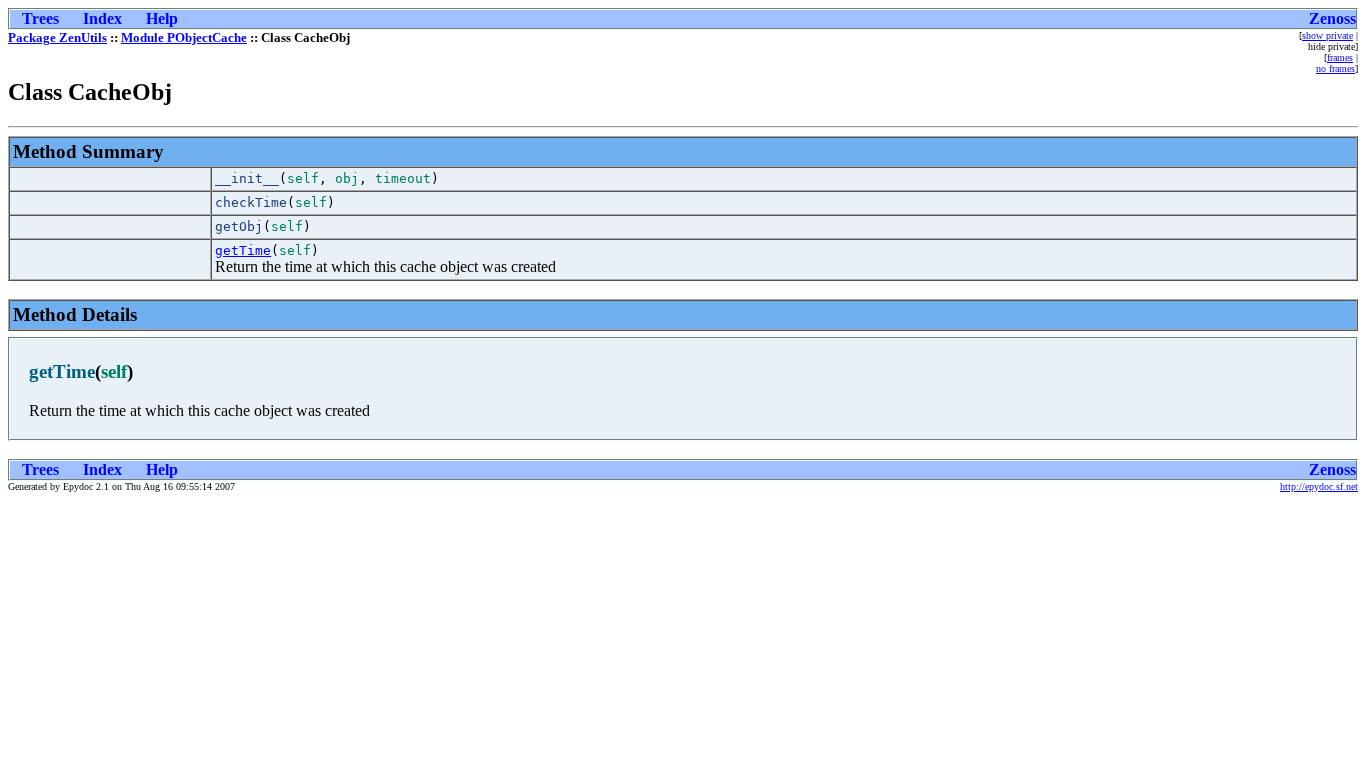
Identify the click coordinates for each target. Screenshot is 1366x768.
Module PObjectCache (184, 37)
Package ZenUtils (57, 37)
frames (1340, 57)
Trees (40, 18)
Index (102, 18)
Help (162, 18)
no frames (1335, 68)
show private (1327, 35)
